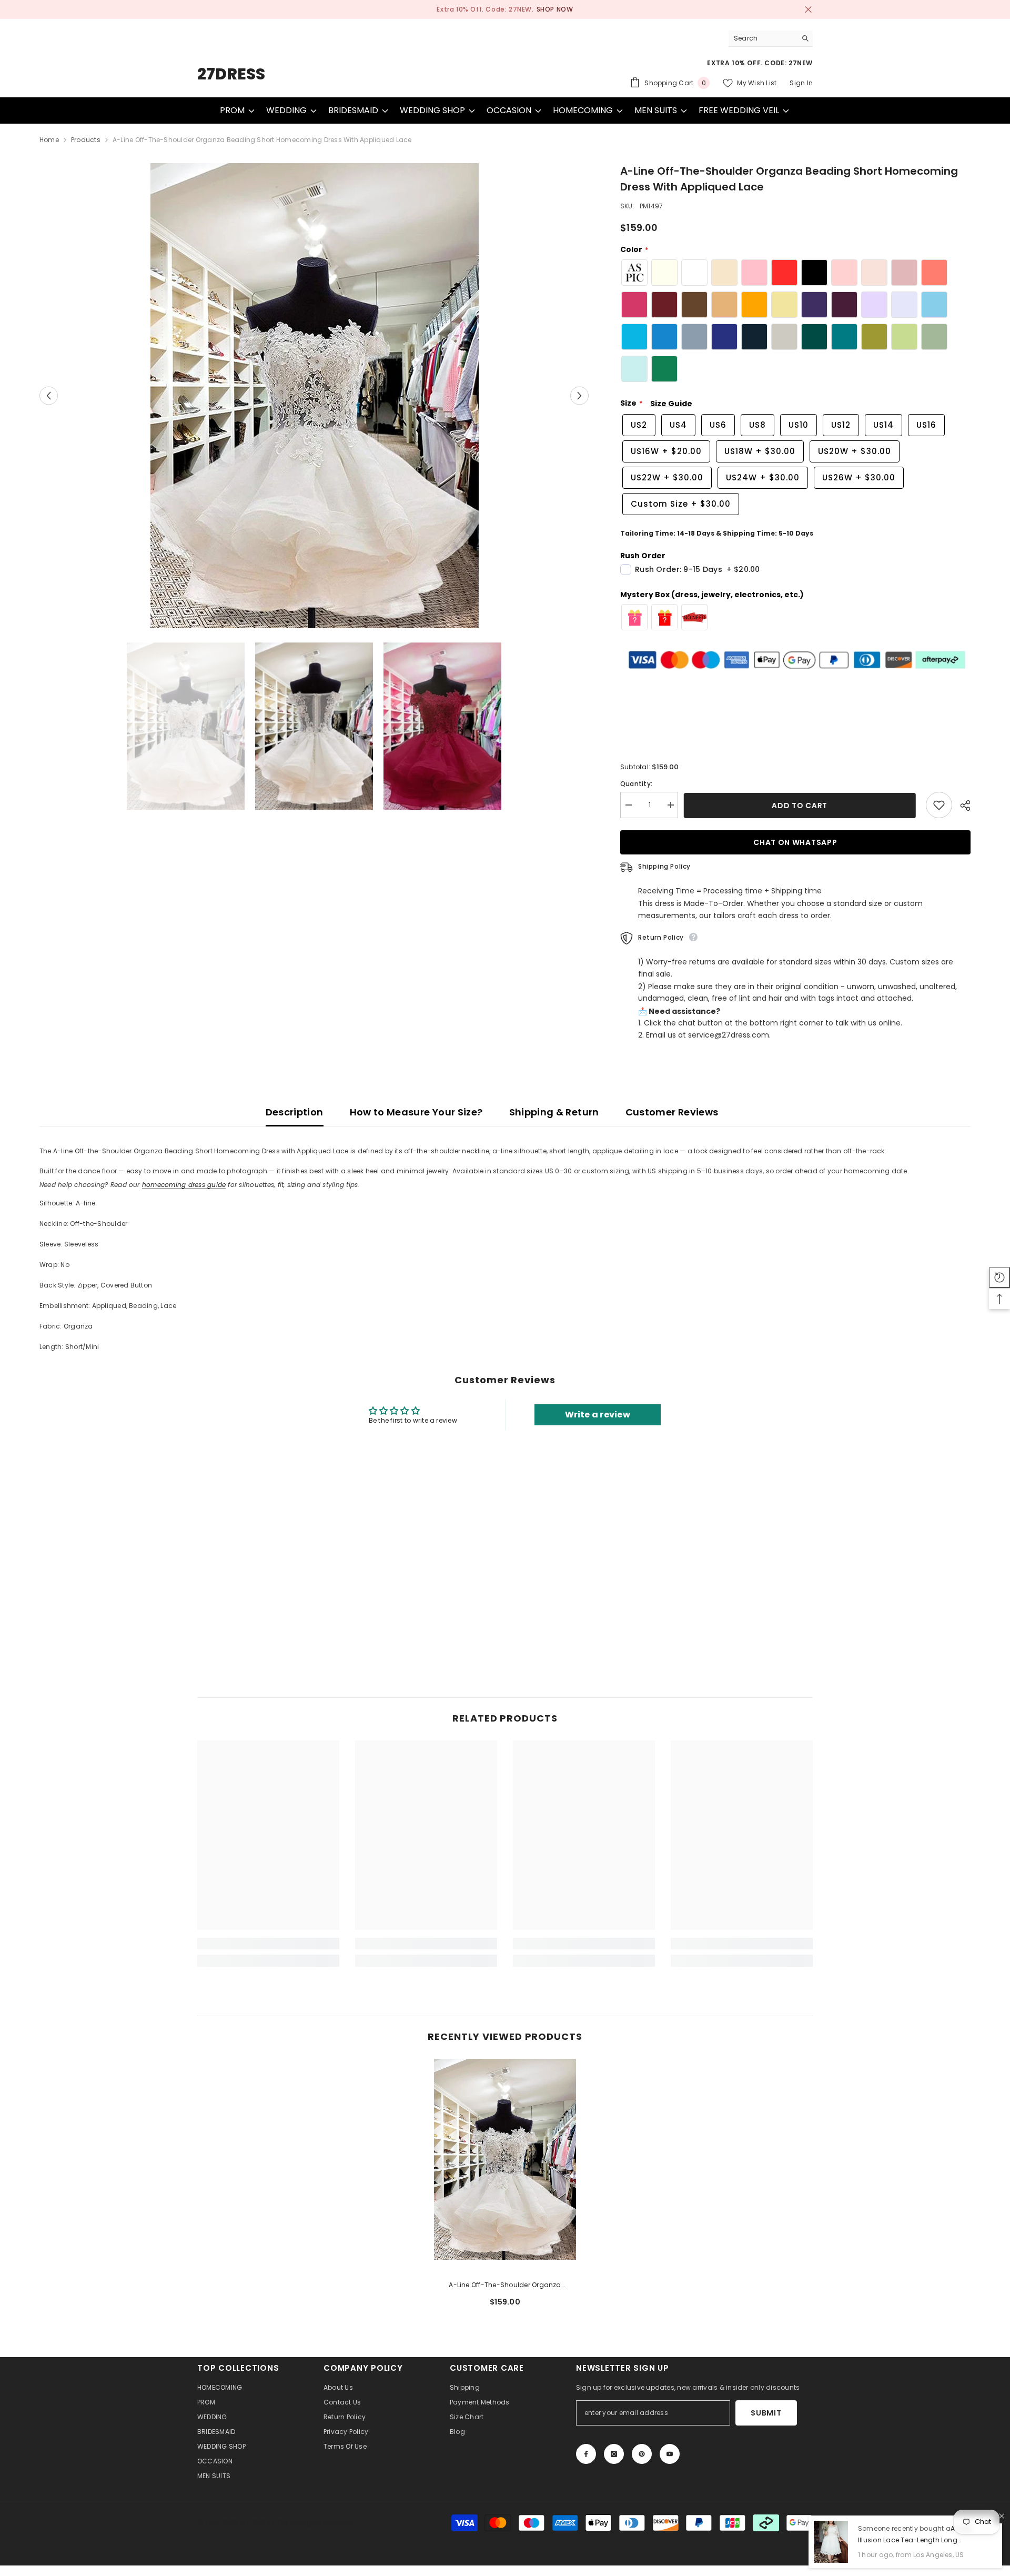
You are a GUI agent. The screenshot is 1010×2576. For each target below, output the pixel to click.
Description (295, 1112)
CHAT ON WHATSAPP (796, 842)
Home (49, 140)
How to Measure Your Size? (416, 1112)
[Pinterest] (642, 2454)
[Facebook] (586, 2454)
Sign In (801, 83)
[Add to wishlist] (939, 805)
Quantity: (636, 784)
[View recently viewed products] (999, 1277)
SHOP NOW (547, 9)
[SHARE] (961, 806)
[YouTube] (670, 2454)
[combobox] (762, 38)
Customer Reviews (672, 1112)
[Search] (771, 38)
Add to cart (802, 806)
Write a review (598, 1415)
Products (86, 140)
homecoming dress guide (184, 1185)
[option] (505, 9)
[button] (49, 396)
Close (808, 10)
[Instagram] (614, 2454)
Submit (766, 2413)
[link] (268, 1944)
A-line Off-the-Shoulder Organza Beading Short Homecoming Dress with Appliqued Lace (505, 2286)
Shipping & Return (554, 1112)
